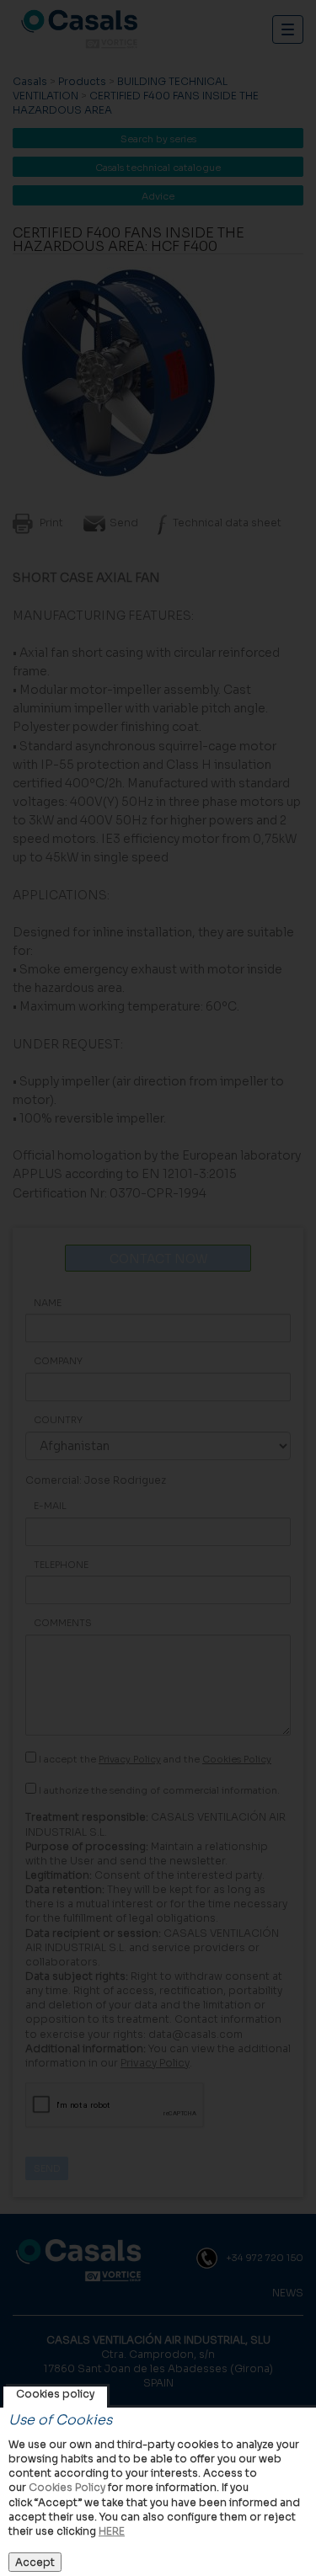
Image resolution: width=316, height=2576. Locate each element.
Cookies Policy (67, 2487)
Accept (35, 2562)
